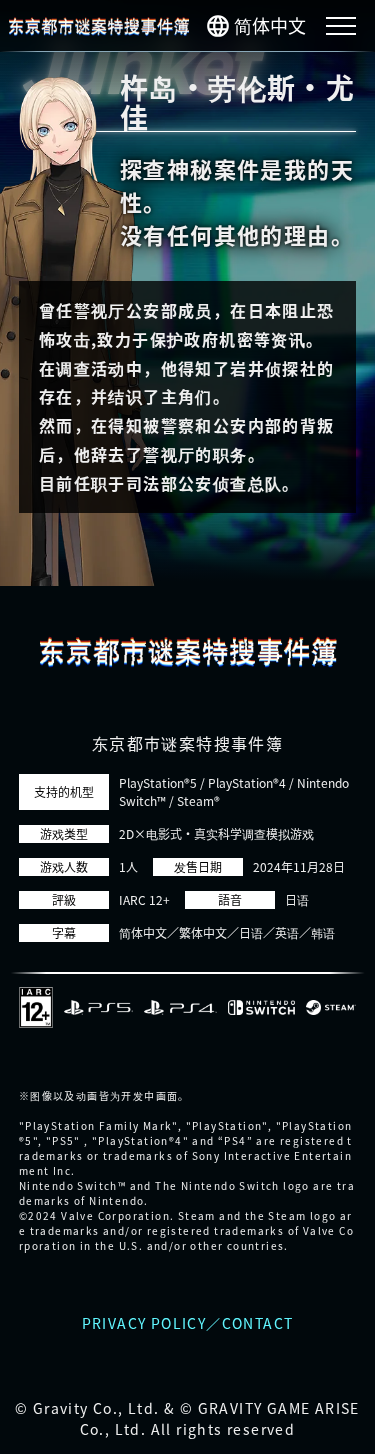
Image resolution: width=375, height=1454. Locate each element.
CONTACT (258, 1323)
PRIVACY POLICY (144, 1323)
